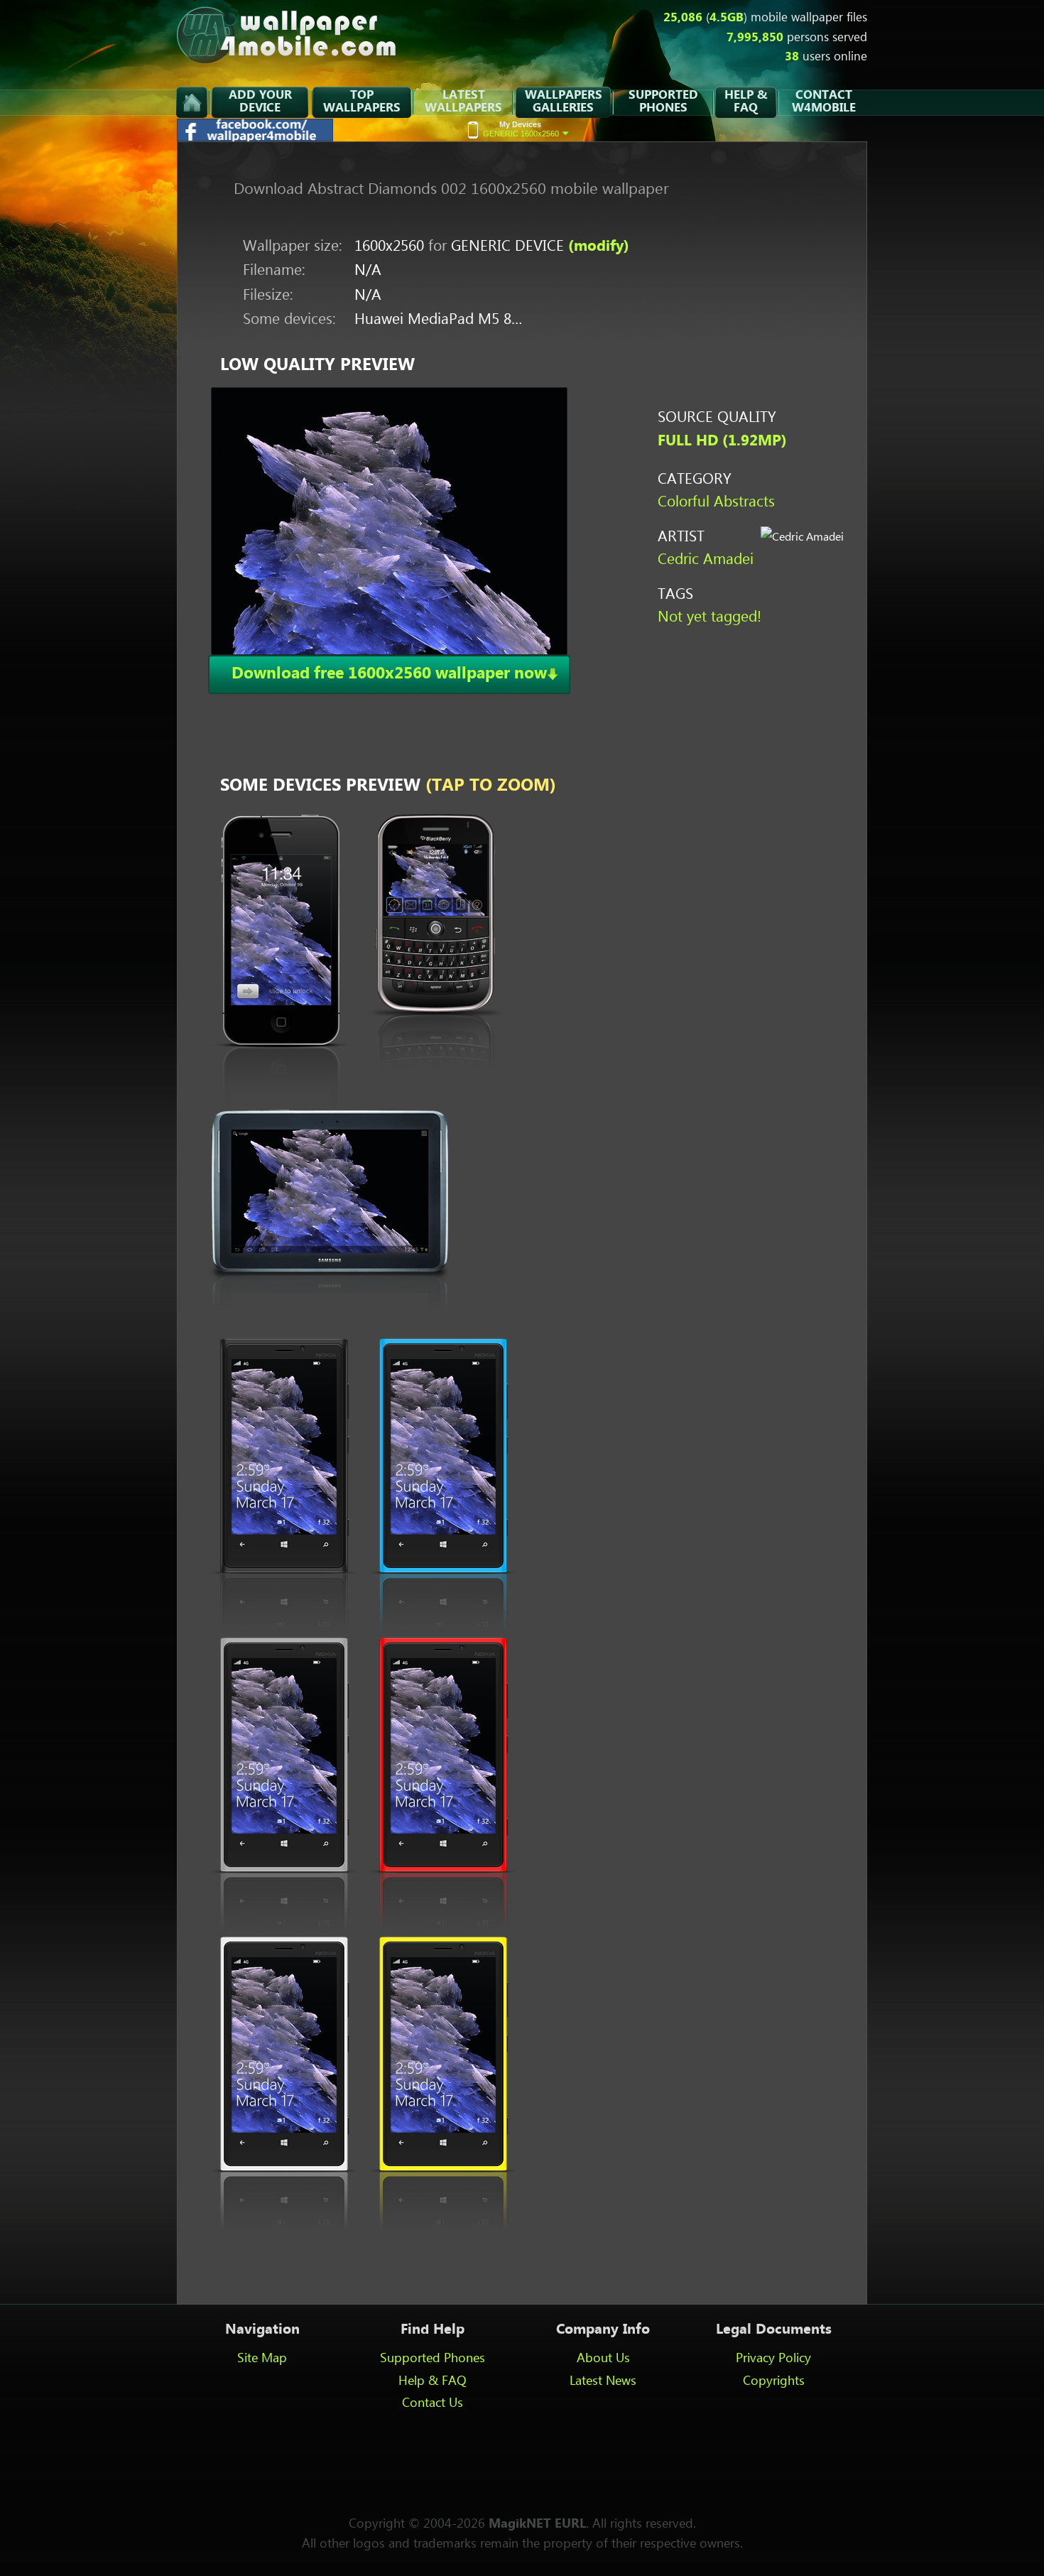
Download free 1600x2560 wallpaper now (389, 674)
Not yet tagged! (709, 618)
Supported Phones (433, 2359)
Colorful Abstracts (716, 503)
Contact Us (433, 2403)
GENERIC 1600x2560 (521, 129)
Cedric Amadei (706, 560)
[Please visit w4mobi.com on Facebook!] (256, 137)
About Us (603, 2359)
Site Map (262, 2359)
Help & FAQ (433, 2381)
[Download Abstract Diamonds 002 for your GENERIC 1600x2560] (389, 521)
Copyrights (774, 2381)
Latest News (603, 2381)
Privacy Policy (773, 2359)
